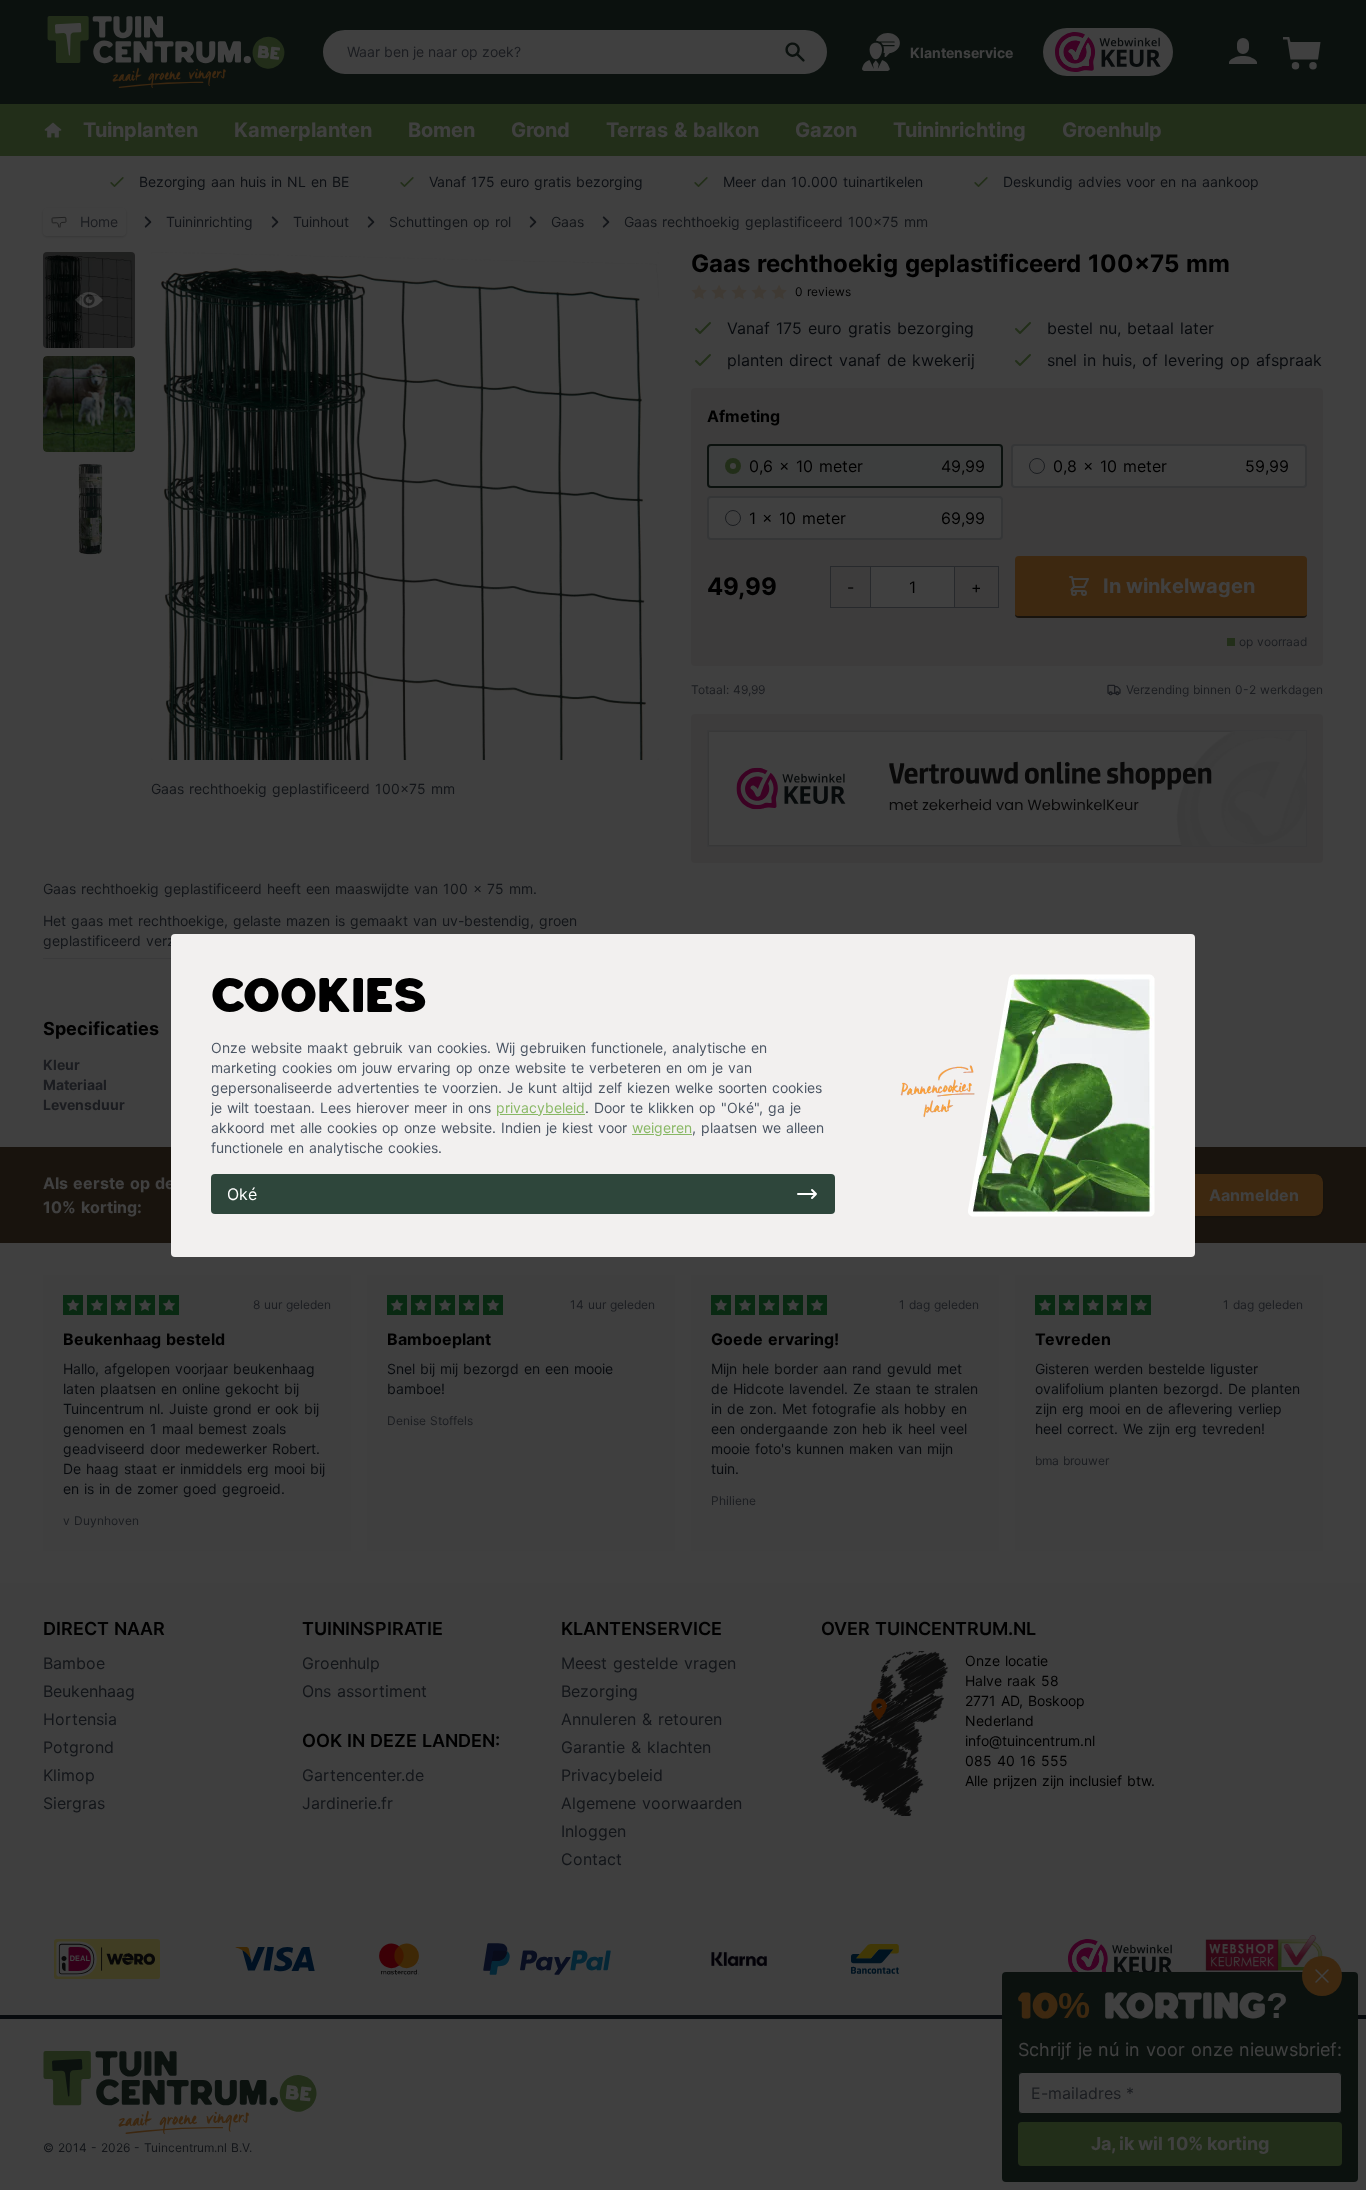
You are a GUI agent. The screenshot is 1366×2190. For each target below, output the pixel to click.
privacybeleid (540, 1107)
